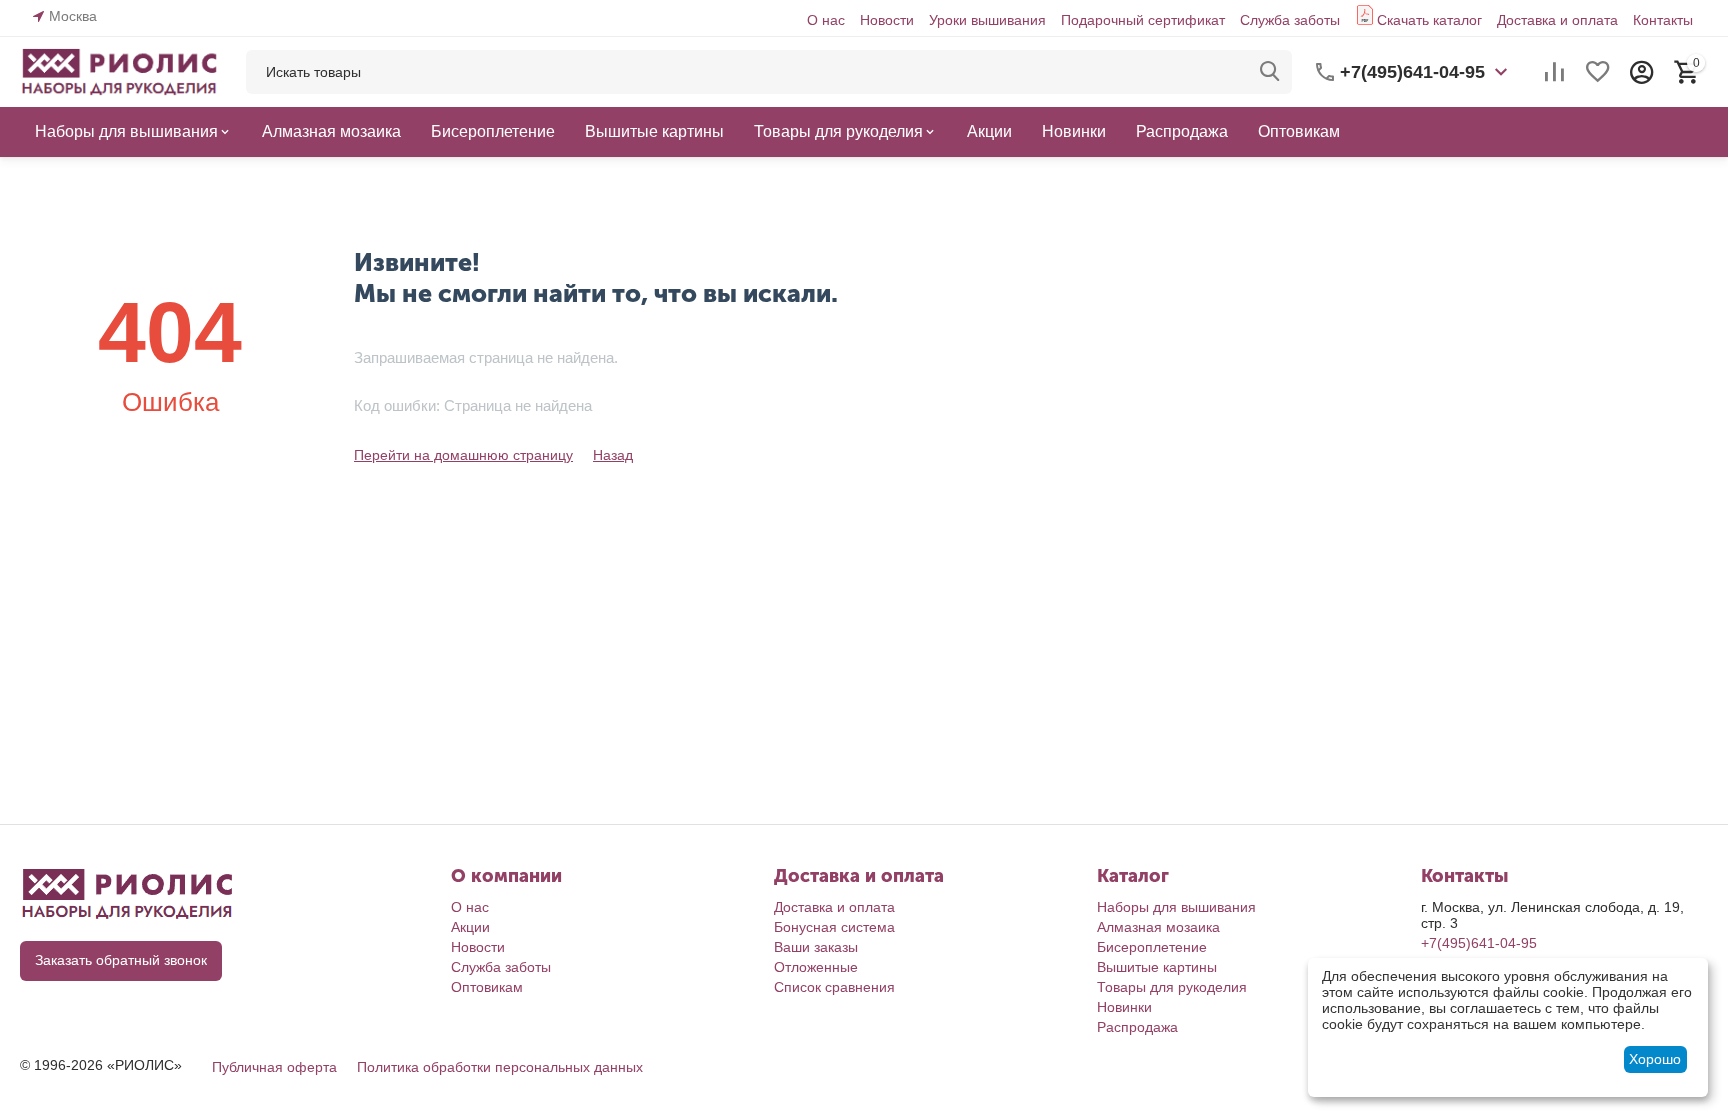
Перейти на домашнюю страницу (463, 455)
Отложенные (816, 967)
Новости (887, 20)
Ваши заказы (816, 947)
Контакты (1663, 20)
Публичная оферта (274, 1067)
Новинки (1124, 1007)
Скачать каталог (1429, 20)
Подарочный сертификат (1143, 20)
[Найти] (1270, 72)
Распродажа (1137, 1027)
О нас (826, 20)
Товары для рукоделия (1172, 987)
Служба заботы (1290, 20)
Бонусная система (834, 927)
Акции (470, 927)
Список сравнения (834, 987)
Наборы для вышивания (1176, 907)
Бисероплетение (1152, 947)
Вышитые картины (1157, 967)
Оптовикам (487, 987)
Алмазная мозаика (1158, 927)
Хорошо (1655, 1059)
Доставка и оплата (1557, 20)
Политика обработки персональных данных (500, 1067)
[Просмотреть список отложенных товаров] (1598, 72)
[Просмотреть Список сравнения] (1554, 72)
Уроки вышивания (987, 20)
